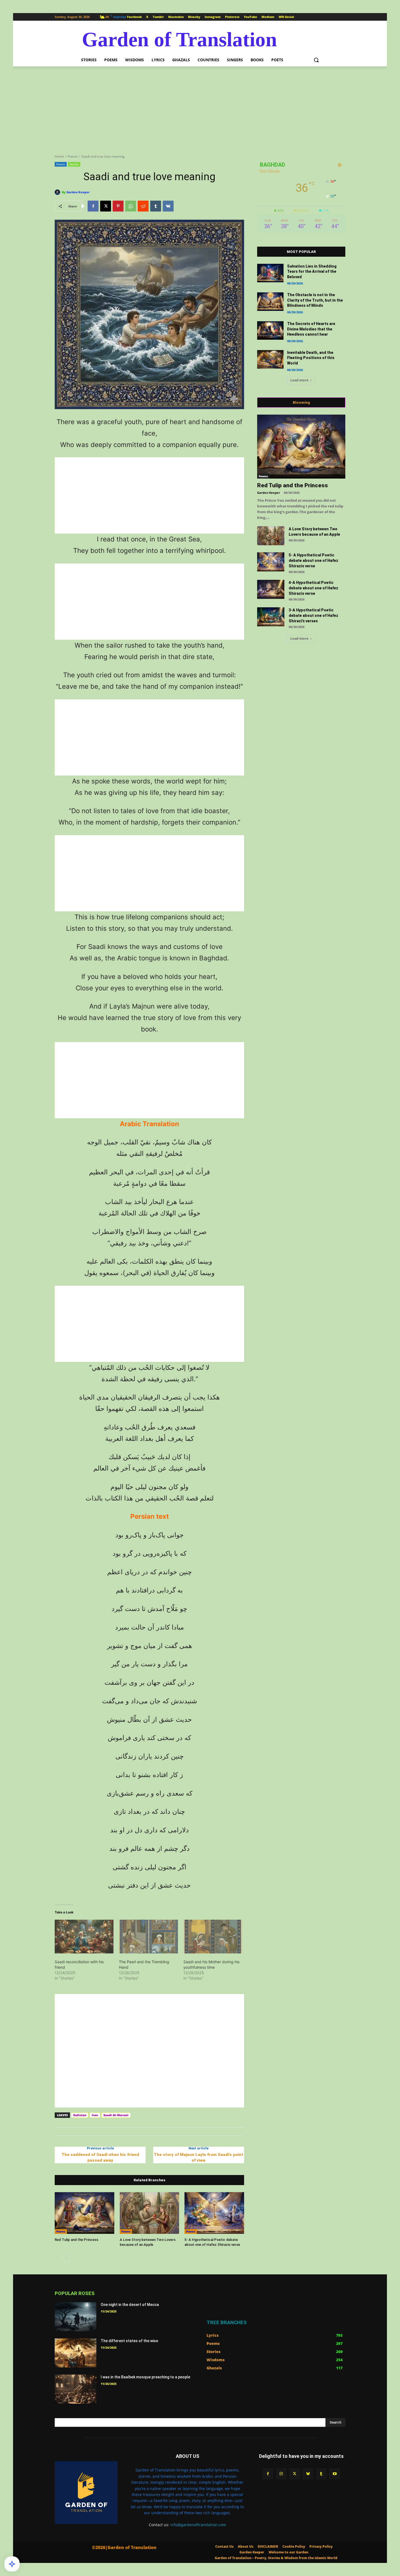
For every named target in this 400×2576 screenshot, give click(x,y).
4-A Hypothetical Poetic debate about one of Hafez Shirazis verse (313, 588)
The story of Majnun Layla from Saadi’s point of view (199, 2157)
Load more (299, 380)
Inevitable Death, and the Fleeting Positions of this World (311, 358)
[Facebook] (93, 206)
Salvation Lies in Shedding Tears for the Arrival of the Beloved (312, 272)
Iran (95, 2115)
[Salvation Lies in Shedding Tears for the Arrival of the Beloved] (270, 273)
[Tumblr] (156, 206)
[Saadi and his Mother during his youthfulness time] (213, 1937)
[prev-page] (58, 2258)
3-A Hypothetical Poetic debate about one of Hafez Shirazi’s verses (313, 615)
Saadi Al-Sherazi (116, 2115)
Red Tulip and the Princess (76, 2240)
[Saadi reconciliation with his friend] (84, 1937)
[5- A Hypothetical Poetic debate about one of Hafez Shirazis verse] (214, 2213)
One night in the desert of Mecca (130, 2305)
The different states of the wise (129, 2341)
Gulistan (80, 2115)
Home (59, 156)
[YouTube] (335, 2474)
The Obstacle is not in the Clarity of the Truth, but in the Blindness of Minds (315, 300)
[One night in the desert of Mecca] (76, 2317)
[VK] (168, 206)
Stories (74, 164)
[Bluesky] (308, 2474)
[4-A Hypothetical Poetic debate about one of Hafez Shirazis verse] (271, 589)
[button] (316, 60)
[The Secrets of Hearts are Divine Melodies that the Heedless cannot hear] (270, 330)
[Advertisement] (200, 107)
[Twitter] (295, 2474)
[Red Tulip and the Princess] (84, 2213)
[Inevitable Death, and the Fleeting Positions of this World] (270, 359)
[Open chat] (12, 2564)
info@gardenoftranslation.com (198, 2525)
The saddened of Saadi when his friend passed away (100, 2157)
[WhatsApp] (131, 206)
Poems (73, 156)
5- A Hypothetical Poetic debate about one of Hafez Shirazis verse (313, 560)
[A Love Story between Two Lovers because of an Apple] (150, 2213)
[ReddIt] (143, 206)
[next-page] (67, 2258)
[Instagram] (281, 2474)
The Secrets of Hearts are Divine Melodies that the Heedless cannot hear (311, 329)
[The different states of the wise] (76, 2353)
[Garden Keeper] (58, 192)
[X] (106, 206)
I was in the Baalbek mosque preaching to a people (145, 2377)
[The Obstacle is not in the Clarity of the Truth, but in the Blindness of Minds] (270, 302)
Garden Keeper (78, 192)
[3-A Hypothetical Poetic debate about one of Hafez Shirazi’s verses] (271, 617)
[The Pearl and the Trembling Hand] (148, 1937)
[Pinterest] (118, 206)
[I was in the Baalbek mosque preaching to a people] (76, 2389)
